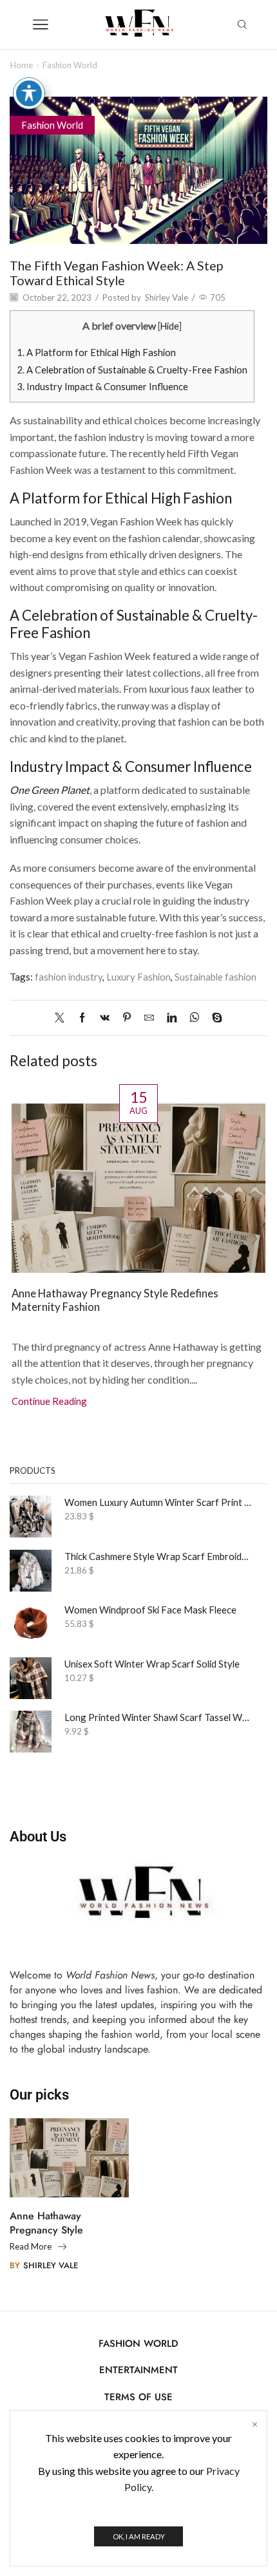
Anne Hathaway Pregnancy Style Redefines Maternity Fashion (115, 1300)
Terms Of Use (138, 2397)
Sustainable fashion (215, 977)
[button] (23, 1239)
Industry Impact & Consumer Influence (102, 386)
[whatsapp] (194, 1018)
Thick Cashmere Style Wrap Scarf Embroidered (158, 1556)
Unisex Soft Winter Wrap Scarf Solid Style (152, 1664)
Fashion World (70, 65)
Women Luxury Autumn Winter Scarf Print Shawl (158, 1502)
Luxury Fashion (138, 977)
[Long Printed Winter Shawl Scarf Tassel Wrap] (31, 1732)
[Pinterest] (127, 1018)
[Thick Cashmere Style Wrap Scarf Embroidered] (31, 1571)
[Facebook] (82, 1018)
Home (22, 65)
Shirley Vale (167, 297)
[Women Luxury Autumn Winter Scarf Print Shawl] (31, 1517)
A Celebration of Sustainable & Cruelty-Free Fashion (132, 370)
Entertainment (138, 2370)
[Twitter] (63, 1018)
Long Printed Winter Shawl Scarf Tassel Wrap (158, 1717)
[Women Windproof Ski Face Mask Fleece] (31, 1624)
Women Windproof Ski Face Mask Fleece (150, 1610)
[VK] (105, 1018)
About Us (38, 1836)
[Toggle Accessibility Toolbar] (29, 93)
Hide (170, 326)
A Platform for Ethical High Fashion (96, 352)
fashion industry (69, 977)
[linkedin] (172, 1018)
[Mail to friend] (149, 1018)
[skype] (214, 1018)
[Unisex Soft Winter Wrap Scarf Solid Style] (31, 1678)
